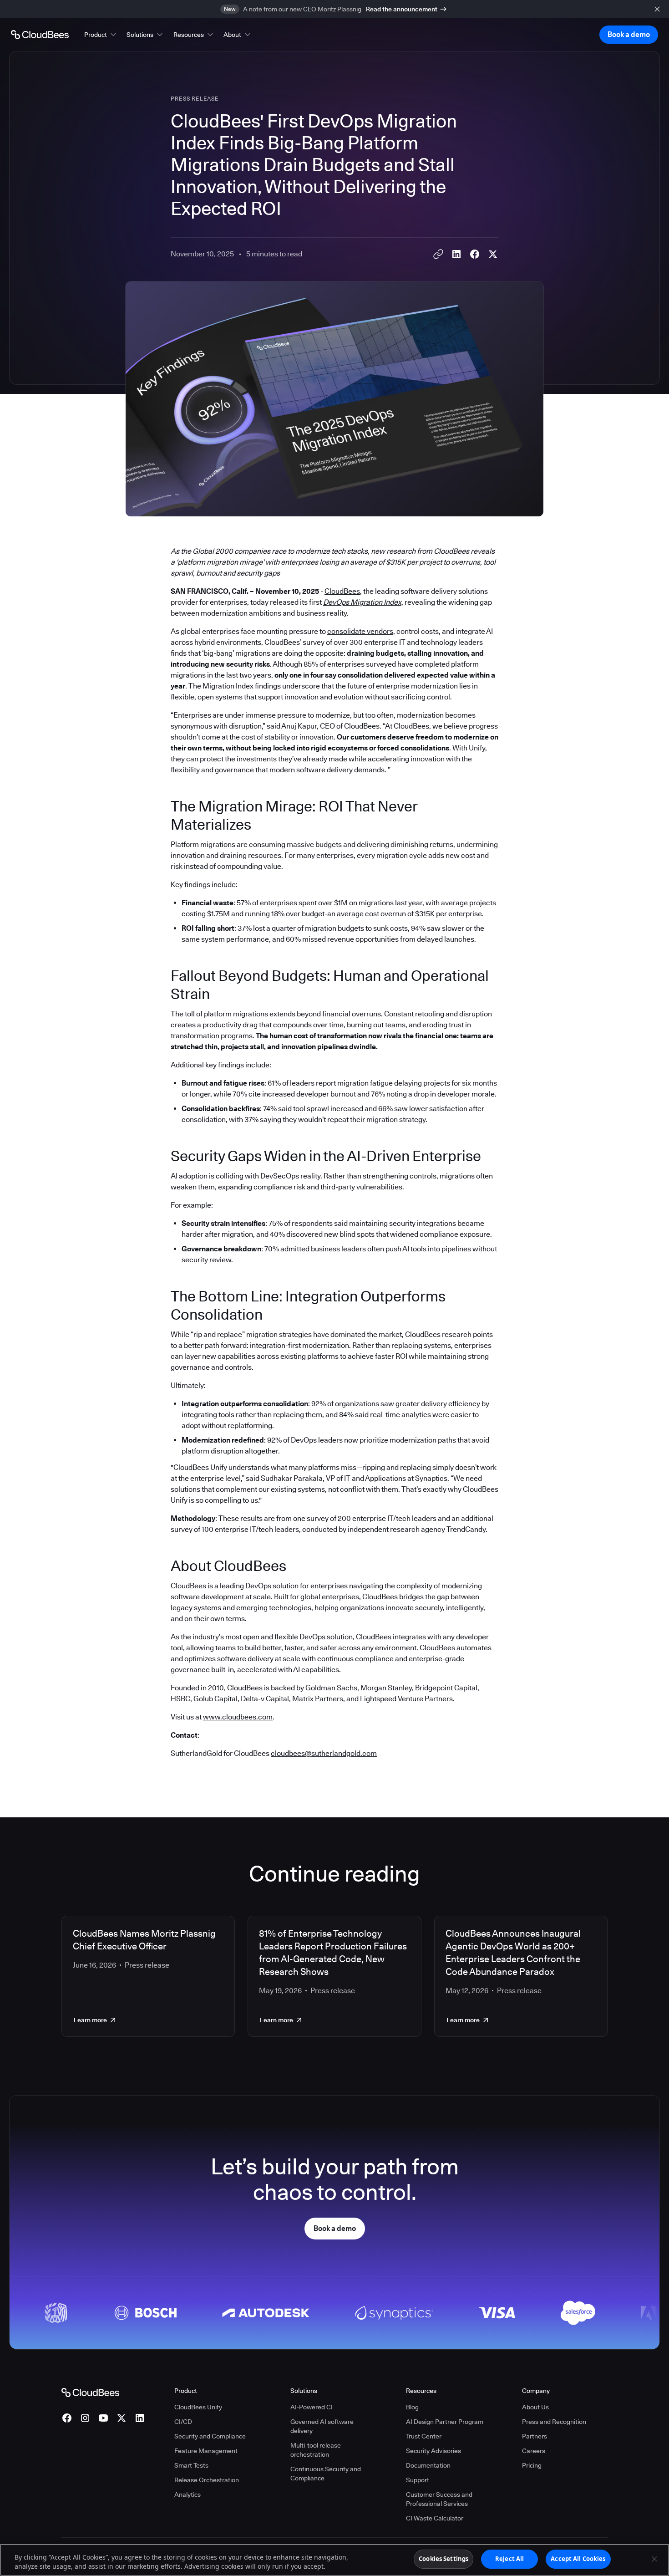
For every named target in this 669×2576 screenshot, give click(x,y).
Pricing (532, 2465)
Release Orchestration (207, 2480)
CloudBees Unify (198, 2407)
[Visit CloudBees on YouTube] (103, 2418)
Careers (534, 2451)
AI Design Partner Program (445, 2422)
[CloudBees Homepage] (90, 2392)
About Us (535, 2407)
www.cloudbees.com (238, 1717)
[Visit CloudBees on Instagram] (85, 2418)
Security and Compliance (210, 2436)
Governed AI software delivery (322, 2426)
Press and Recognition (554, 2422)
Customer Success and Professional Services (439, 2499)
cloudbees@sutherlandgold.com (324, 1753)
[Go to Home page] (40, 35)
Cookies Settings (443, 2559)
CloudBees (342, 591)
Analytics (188, 2494)
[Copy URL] (438, 254)
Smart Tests (191, 2465)
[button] (101, 35)
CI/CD (183, 2422)
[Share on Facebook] (475, 254)
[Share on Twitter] (493, 254)
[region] (334, 2560)
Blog (412, 2407)
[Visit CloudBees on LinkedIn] (140, 2418)
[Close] (654, 2559)
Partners (535, 2436)
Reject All (509, 2559)
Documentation (428, 2465)
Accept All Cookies (578, 2559)
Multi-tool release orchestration (316, 2450)
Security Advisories (433, 2451)
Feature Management (206, 2451)
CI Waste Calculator (435, 2518)
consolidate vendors (360, 631)
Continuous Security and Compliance (326, 2474)
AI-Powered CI (312, 2407)
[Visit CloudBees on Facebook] (67, 2418)
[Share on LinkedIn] (456, 254)
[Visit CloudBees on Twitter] (122, 2418)
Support (418, 2480)
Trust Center (424, 2436)
